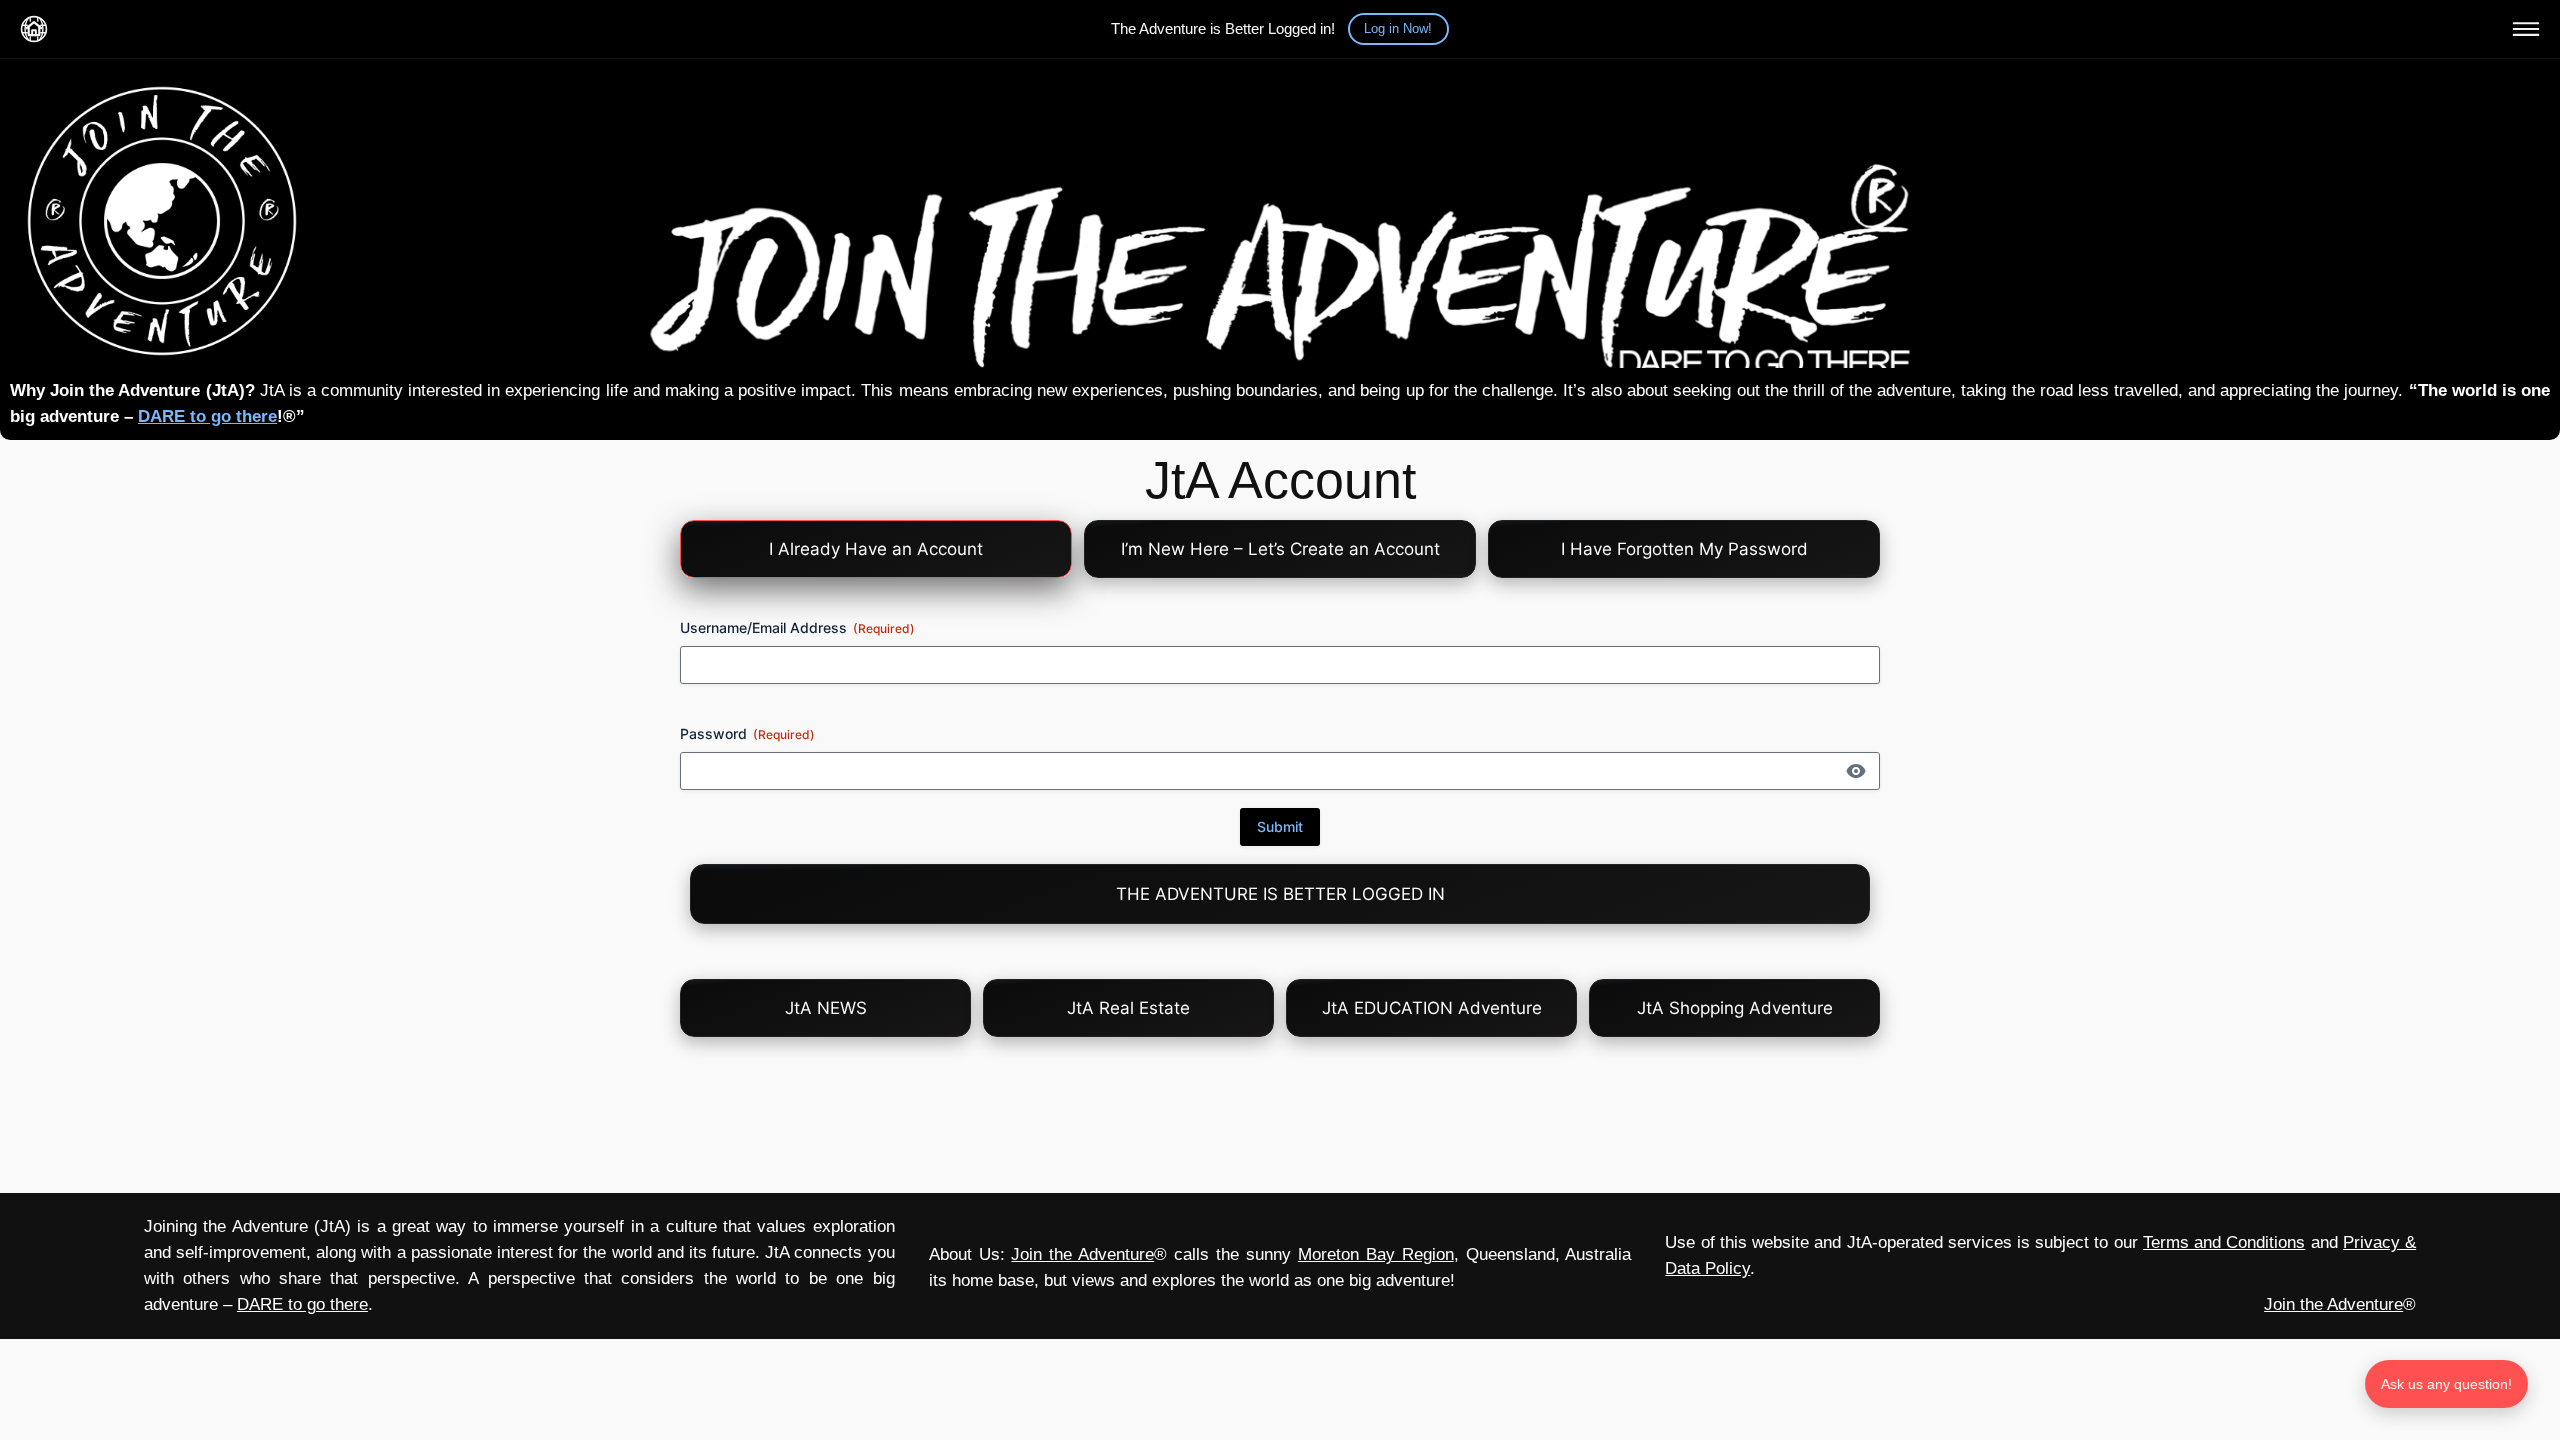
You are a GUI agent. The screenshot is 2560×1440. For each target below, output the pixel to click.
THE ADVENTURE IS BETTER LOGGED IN (1280, 894)
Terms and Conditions (2224, 1242)
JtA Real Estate (1128, 1008)
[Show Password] (1856, 771)
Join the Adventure (1082, 1254)
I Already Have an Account (876, 549)
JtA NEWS (826, 1008)
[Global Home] (34, 29)
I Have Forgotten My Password (1684, 549)
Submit (1280, 826)
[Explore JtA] (2526, 29)
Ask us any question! (2446, 1384)
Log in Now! (1398, 28)
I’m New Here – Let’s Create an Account (1280, 549)
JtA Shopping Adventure (1735, 1008)
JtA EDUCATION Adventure (1432, 1008)
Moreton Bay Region (1376, 1254)
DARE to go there (207, 416)
